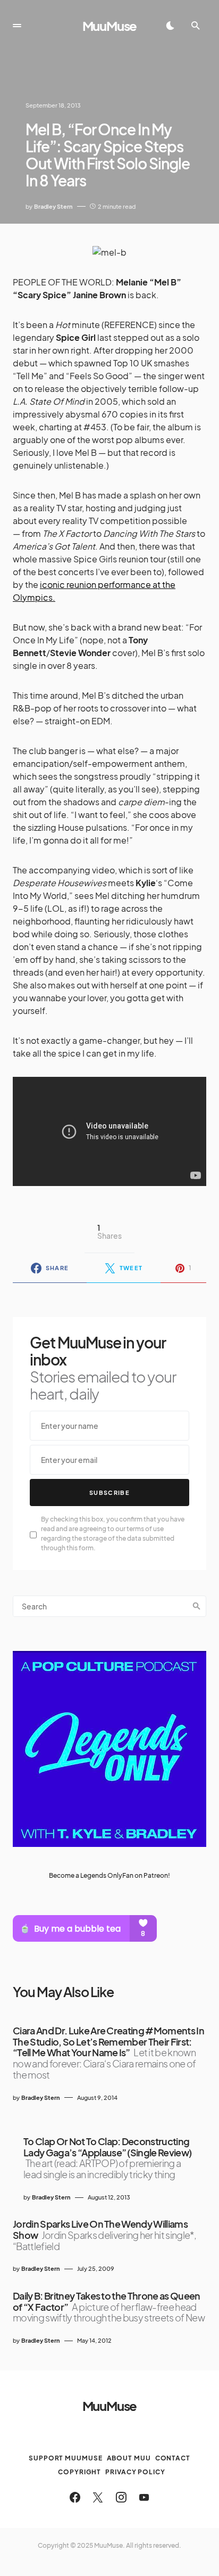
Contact (173, 2458)
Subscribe (109, 1493)
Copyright (79, 2472)
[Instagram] (121, 2497)
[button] (17, 26)
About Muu (129, 2458)
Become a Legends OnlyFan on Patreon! (109, 1875)
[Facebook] (75, 2497)
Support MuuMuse (66, 2458)
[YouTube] (144, 2497)
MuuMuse (110, 26)
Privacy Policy (135, 2472)
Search (197, 1606)
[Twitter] (98, 2497)
